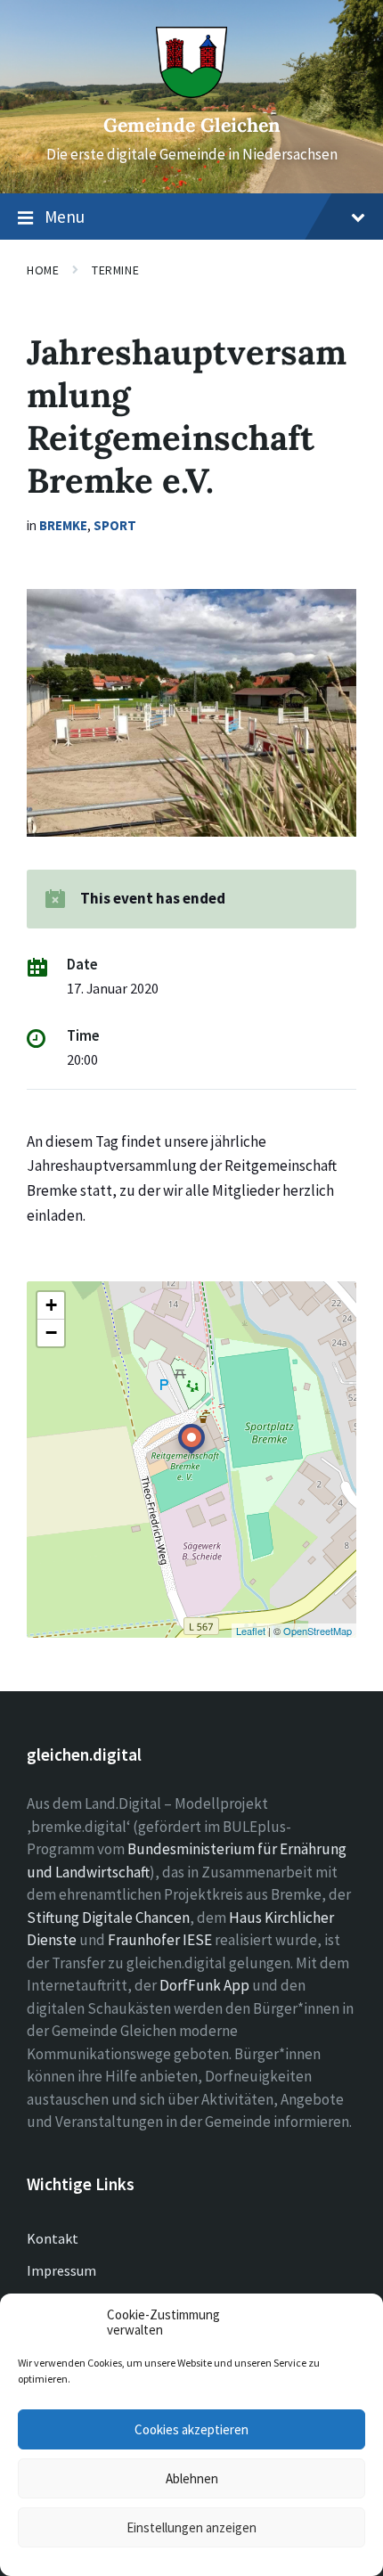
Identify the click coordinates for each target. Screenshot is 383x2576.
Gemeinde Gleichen (192, 125)
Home (43, 270)
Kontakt (53, 2238)
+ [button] (51, 1305)
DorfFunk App (204, 1985)
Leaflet (251, 1631)
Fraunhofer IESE (160, 1940)
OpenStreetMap (318, 1631)
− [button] (51, 1333)
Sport (115, 525)
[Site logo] (191, 93)
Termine (115, 270)
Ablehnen (192, 2478)
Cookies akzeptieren (191, 2429)
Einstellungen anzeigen (191, 2527)
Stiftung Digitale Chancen (108, 1918)
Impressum (61, 2270)
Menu (65, 217)
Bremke (63, 525)
